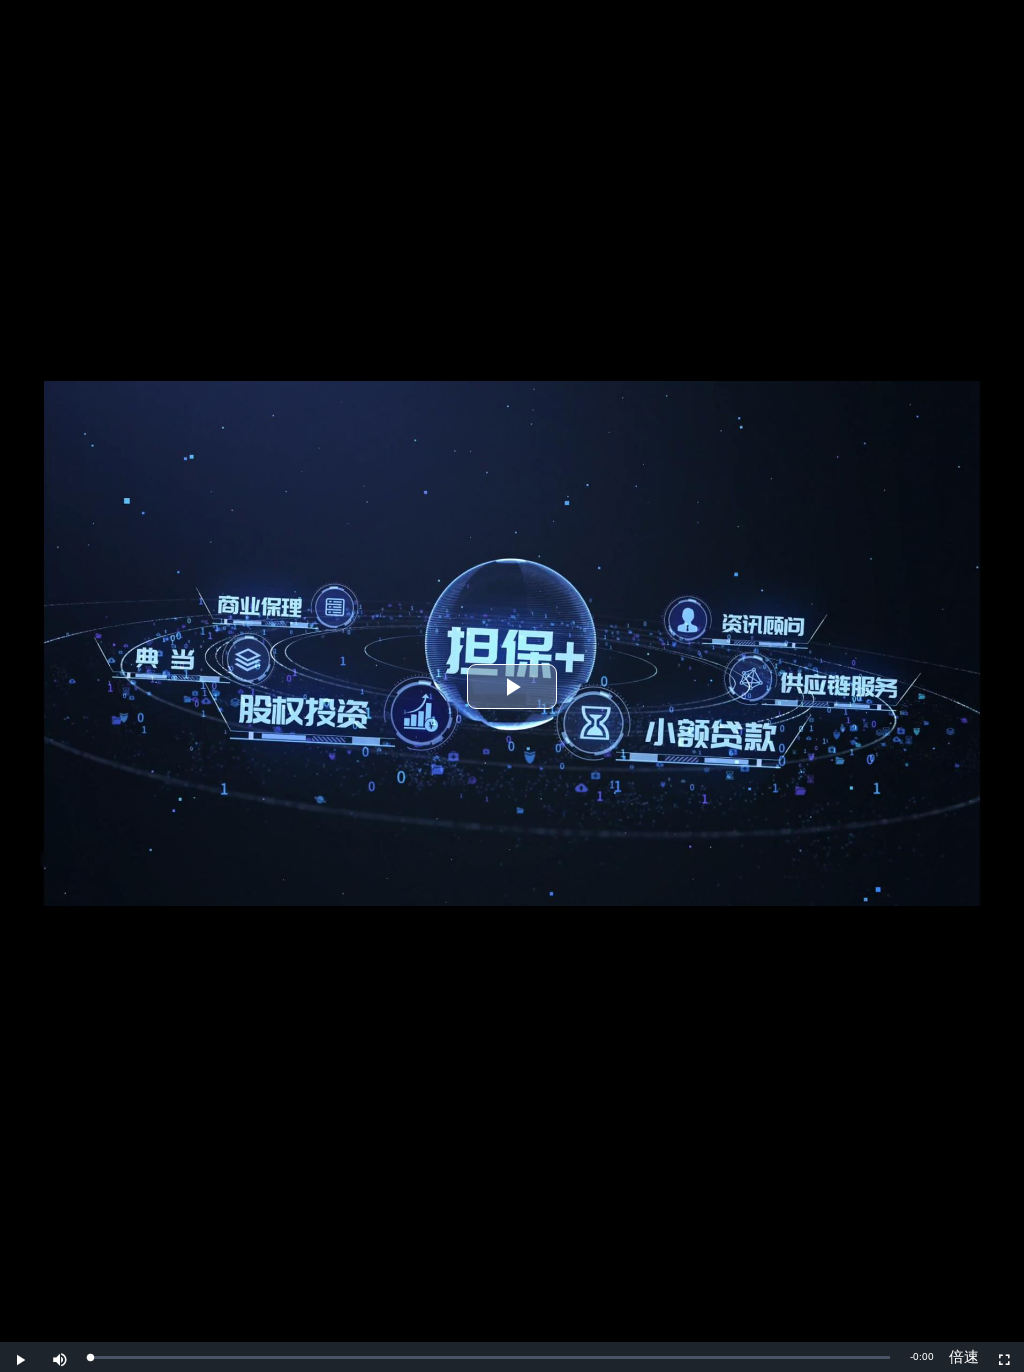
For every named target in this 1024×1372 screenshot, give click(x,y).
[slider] (490, 1357)
